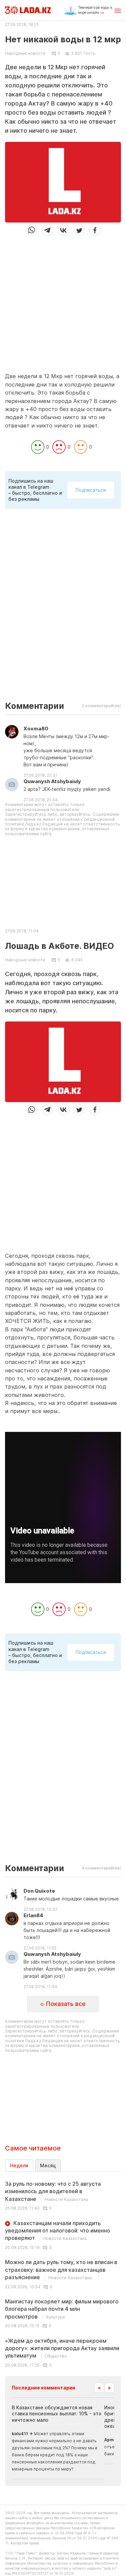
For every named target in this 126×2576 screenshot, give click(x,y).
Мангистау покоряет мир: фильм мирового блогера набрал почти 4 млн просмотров (62, 2309)
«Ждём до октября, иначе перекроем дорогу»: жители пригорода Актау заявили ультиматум (62, 2348)
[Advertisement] (63, 301)
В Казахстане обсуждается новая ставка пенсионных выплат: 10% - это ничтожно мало (57, 2413)
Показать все (65, 2004)
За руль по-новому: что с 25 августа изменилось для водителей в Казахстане (53, 2191)
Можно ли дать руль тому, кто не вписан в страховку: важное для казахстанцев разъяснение (61, 2270)
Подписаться (91, 490)
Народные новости (25, 53)
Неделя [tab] (19, 2165)
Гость (90, 53)
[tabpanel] (63, 2274)
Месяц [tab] (48, 2165)
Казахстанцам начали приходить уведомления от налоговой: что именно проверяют (58, 2231)
